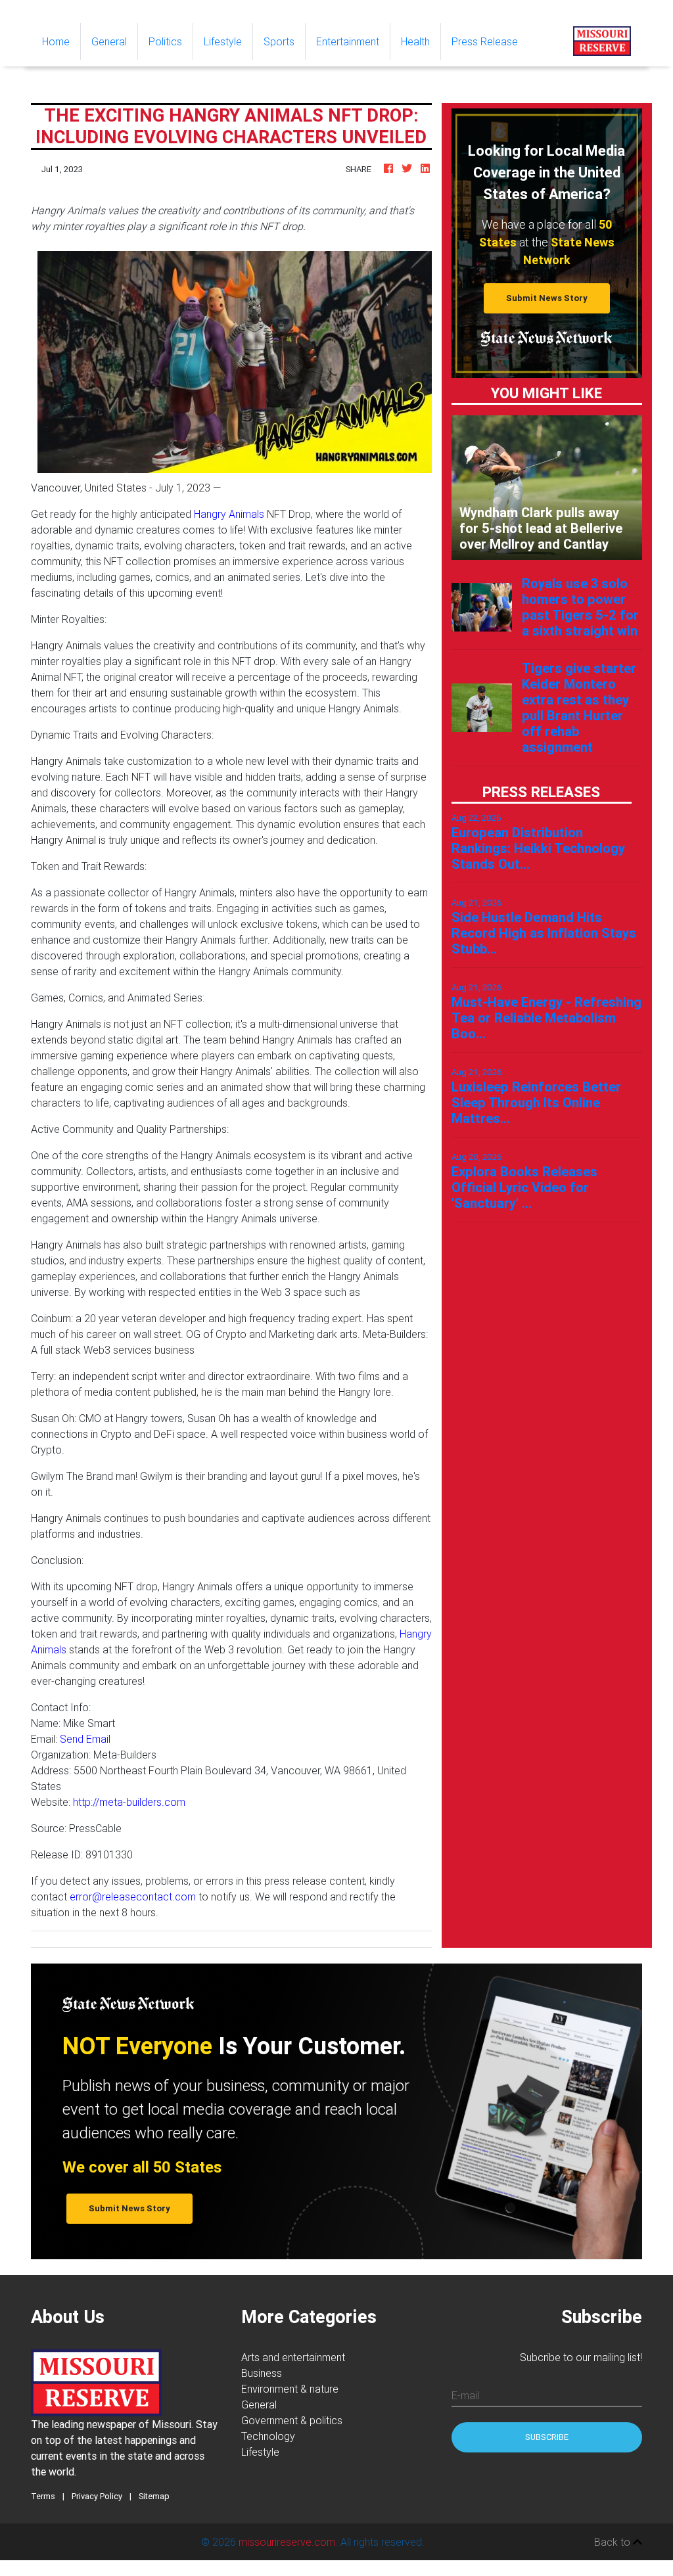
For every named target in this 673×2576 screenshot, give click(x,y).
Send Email (85, 1739)
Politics (165, 41)
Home (61, 41)
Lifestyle (223, 41)
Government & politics (292, 2420)
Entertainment (348, 41)
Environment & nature (290, 2389)
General (109, 41)
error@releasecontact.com (133, 1897)
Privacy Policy (97, 2496)
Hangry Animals (229, 514)
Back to (614, 2542)
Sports (279, 41)
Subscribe (547, 2437)
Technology (268, 2436)
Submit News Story (547, 298)
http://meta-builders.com (129, 1802)
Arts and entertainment (293, 2357)
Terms (43, 2496)
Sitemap (154, 2496)
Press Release (485, 41)
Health (415, 41)
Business (262, 2373)
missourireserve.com (287, 2542)
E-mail (465, 2395)
